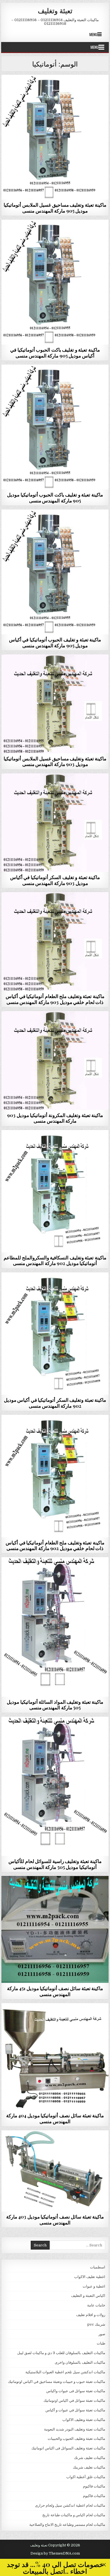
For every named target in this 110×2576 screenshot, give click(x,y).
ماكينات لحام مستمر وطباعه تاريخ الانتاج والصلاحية (67, 2525)
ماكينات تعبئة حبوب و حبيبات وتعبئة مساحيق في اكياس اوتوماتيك (57, 2382)
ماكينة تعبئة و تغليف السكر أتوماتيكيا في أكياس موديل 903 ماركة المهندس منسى (55, 880)
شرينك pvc (96, 2324)
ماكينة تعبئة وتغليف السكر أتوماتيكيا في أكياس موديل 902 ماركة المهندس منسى (55, 1403)
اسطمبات (98, 2267)
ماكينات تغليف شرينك (89, 2467)
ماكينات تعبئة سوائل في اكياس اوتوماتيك (74, 2400)
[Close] (104, 2565)
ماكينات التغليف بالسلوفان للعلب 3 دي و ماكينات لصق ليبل (61, 2353)
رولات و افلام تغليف (91, 2315)
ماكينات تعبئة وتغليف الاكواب (84, 2420)
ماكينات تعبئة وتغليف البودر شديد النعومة (75, 2429)
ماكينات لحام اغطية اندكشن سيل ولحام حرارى (70, 2505)
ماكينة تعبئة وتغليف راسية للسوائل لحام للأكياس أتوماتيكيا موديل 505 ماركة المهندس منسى (55, 1864)
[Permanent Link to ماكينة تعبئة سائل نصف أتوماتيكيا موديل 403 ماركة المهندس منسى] (55, 2171)
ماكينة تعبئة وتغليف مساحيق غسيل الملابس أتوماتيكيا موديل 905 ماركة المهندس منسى (55, 208)
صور (102, 2334)
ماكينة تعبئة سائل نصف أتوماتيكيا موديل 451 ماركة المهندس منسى (55, 1991)
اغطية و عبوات (94, 2286)
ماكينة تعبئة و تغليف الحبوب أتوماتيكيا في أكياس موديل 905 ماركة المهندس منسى (55, 642)
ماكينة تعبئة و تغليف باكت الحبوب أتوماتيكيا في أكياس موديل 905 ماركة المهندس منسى (55, 352)
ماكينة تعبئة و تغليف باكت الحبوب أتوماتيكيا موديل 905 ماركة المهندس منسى (55, 497)
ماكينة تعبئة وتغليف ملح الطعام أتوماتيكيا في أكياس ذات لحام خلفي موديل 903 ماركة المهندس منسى (55, 999)
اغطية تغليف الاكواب (90, 2277)
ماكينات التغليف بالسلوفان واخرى (80, 2362)
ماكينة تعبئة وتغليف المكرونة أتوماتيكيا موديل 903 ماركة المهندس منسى (55, 1118)
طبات (101, 2343)
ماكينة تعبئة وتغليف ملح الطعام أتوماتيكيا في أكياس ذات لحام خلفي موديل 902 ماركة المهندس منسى (55, 1545)
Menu (93, 34)
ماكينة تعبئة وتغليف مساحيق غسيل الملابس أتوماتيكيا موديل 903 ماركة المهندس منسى (55, 761)
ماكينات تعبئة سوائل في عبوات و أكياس (75, 2410)
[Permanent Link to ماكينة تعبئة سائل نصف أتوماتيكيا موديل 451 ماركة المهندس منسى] (55, 1930)
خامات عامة (96, 2305)
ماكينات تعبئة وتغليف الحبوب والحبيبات (55, 88)
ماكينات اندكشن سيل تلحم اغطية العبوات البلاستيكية (65, 2372)
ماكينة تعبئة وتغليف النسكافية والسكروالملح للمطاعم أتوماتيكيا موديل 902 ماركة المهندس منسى (55, 1260)
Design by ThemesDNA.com (55, 2553)
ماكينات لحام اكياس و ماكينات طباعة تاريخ (74, 2515)
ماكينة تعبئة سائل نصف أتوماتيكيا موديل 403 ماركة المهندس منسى (55, 2219)
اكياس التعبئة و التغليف (88, 2296)
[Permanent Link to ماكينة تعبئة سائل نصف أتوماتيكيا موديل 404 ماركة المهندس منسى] (55, 2057)
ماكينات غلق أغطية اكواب (86, 2477)
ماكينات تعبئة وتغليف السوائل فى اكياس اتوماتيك (55, 1571)
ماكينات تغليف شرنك (90, 2458)
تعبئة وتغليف (55, 10)
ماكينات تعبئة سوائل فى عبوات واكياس (55, 1890)
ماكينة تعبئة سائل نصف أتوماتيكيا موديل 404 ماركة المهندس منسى (55, 2118)
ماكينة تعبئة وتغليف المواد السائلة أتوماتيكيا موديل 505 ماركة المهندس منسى (55, 1705)
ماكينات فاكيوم (94, 2486)
